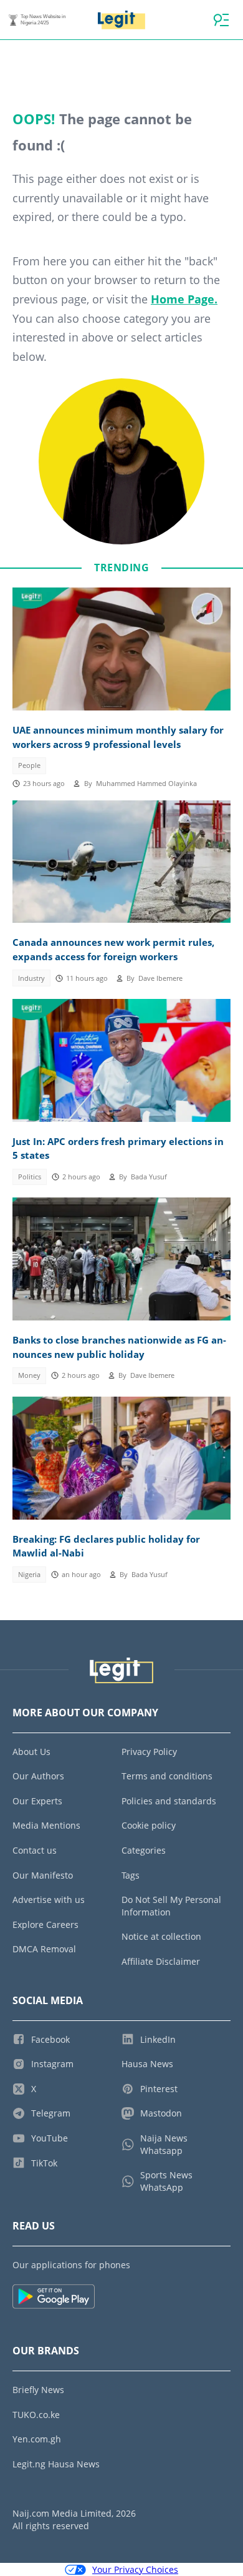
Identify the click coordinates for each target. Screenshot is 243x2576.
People (29, 765)
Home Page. (184, 299)
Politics (30, 1177)
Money (29, 1375)
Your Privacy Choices (135, 2569)
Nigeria (29, 1575)
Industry (31, 978)
